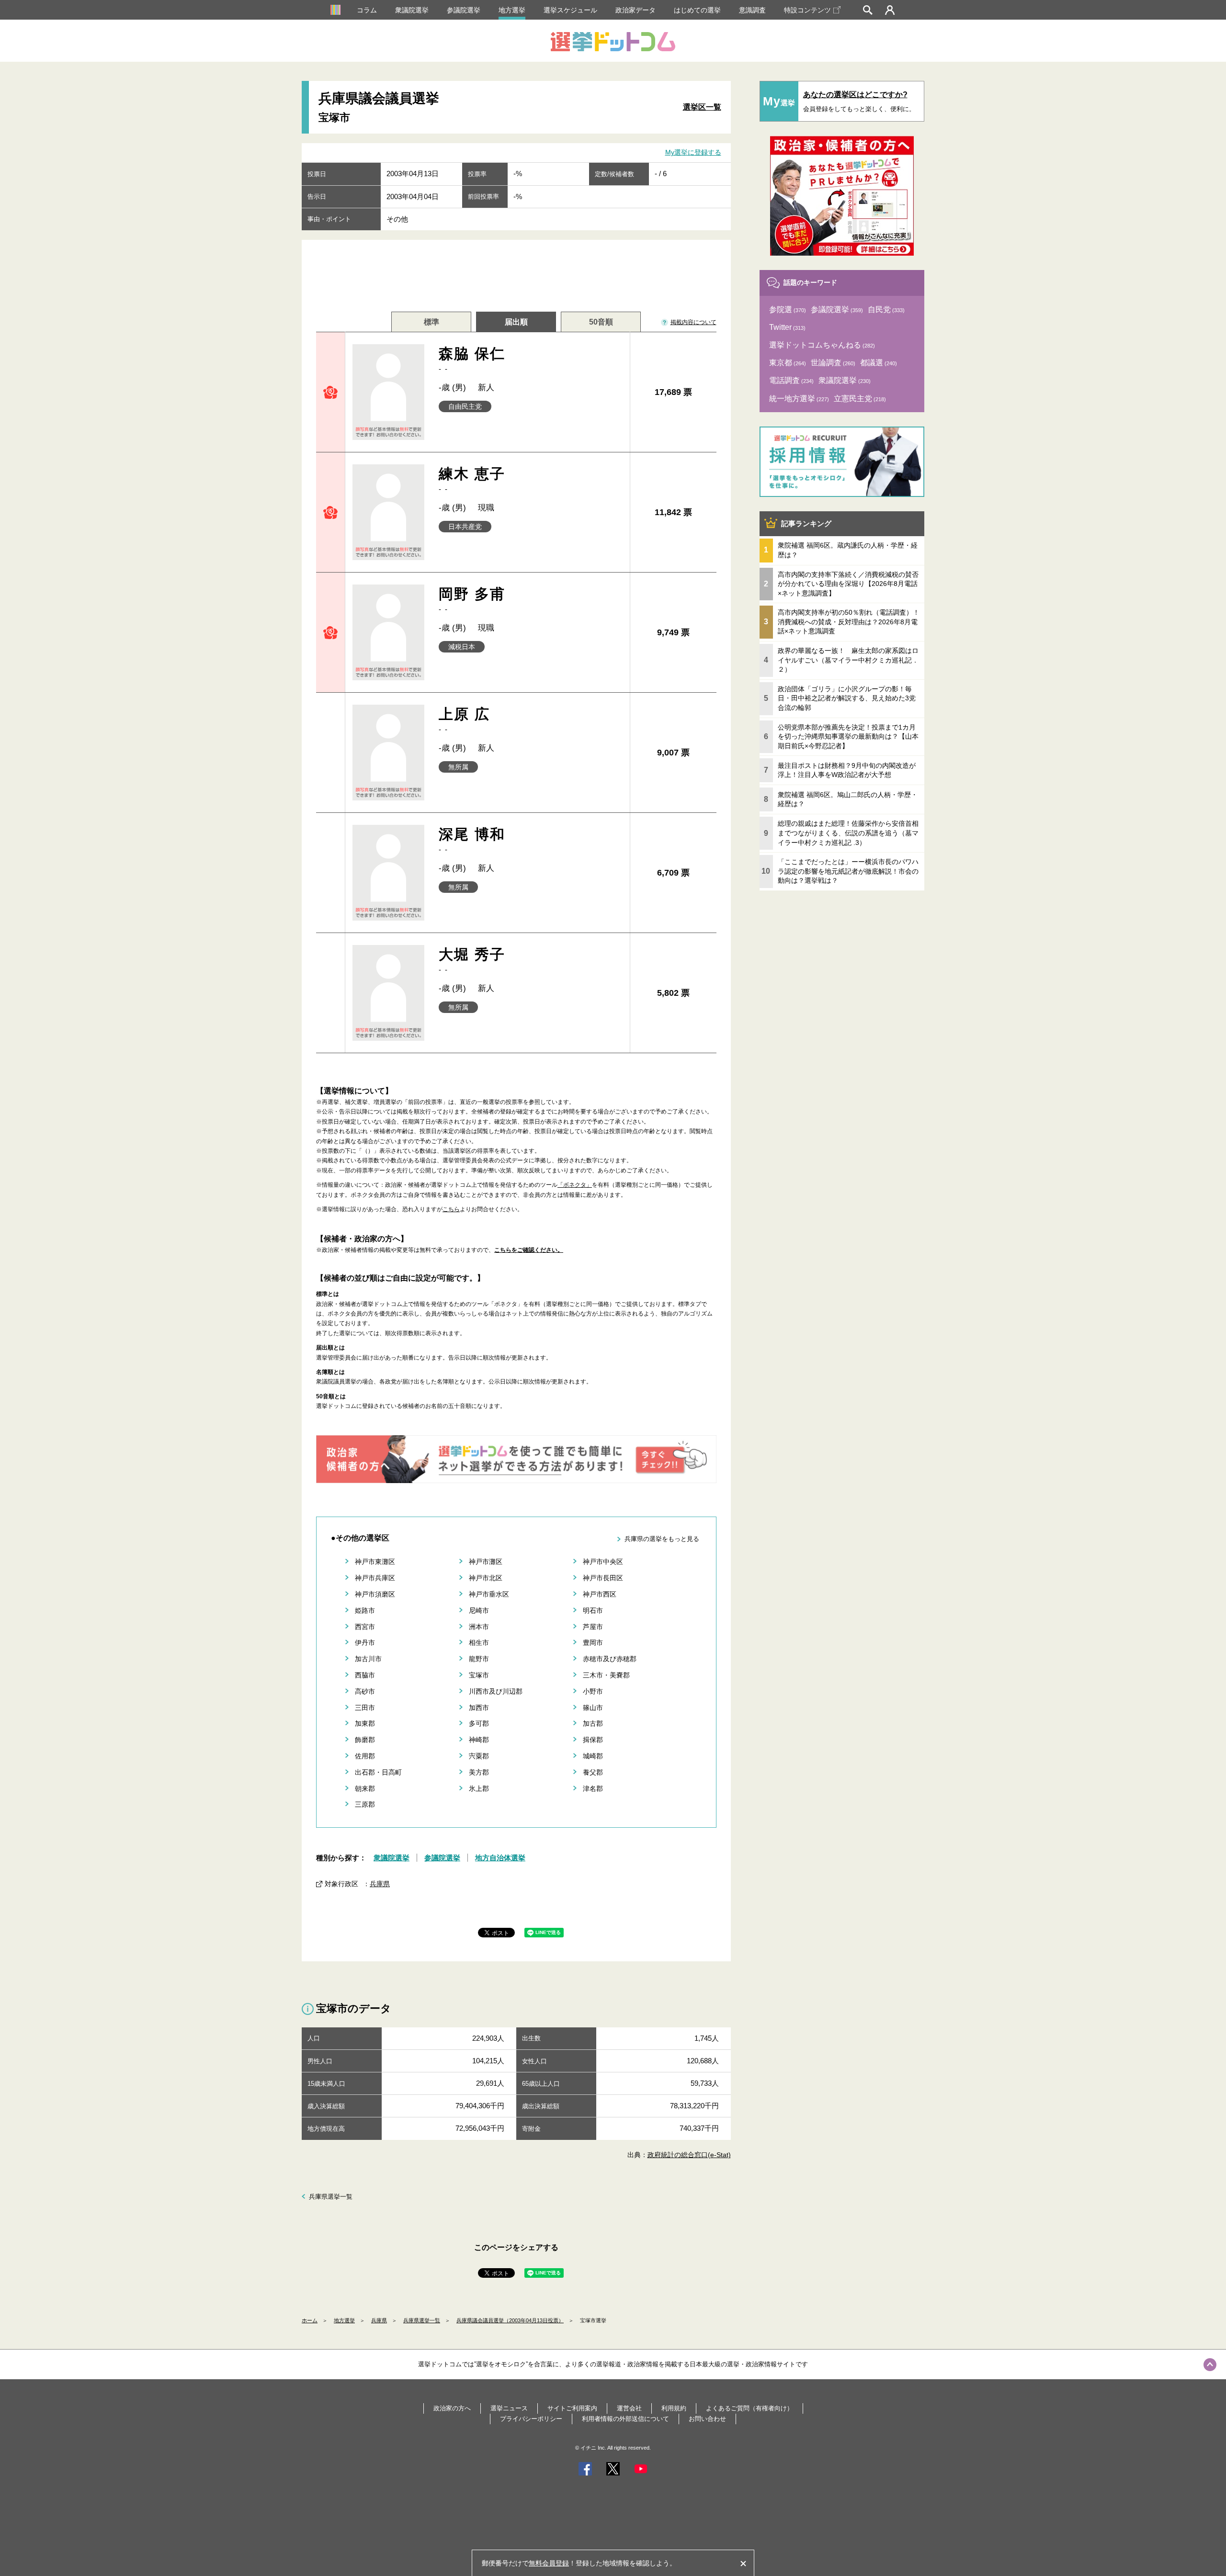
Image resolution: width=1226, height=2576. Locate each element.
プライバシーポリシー (531, 2419)
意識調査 (752, 10)
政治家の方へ (452, 2408)
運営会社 (629, 2408)
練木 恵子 (472, 479)
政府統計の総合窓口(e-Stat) (689, 2155)
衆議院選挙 (412, 10)
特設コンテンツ (807, 10)
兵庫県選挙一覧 (331, 2197)
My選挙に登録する (693, 152)
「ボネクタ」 (575, 1185)
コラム (367, 10)
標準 (431, 322)
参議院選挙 (464, 10)
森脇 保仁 (472, 359)
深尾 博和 (472, 840)
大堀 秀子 (472, 960)
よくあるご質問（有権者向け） (749, 2408)
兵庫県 (380, 1884)
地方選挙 (512, 10)
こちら (451, 1209)
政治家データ (636, 10)
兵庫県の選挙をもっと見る (662, 1539)
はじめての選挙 (697, 10)
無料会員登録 (549, 2563)
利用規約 (674, 2408)
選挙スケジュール (570, 10)
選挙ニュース (509, 2408)
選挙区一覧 (702, 107)
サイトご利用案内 (572, 2408)
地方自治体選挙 (500, 1858)
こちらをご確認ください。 (529, 1250)
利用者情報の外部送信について (625, 2419)
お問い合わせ (707, 2419)
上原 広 (465, 720)
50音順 (601, 322)
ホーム (310, 2320)
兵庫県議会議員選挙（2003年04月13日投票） (510, 2320)
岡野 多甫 (472, 600)
